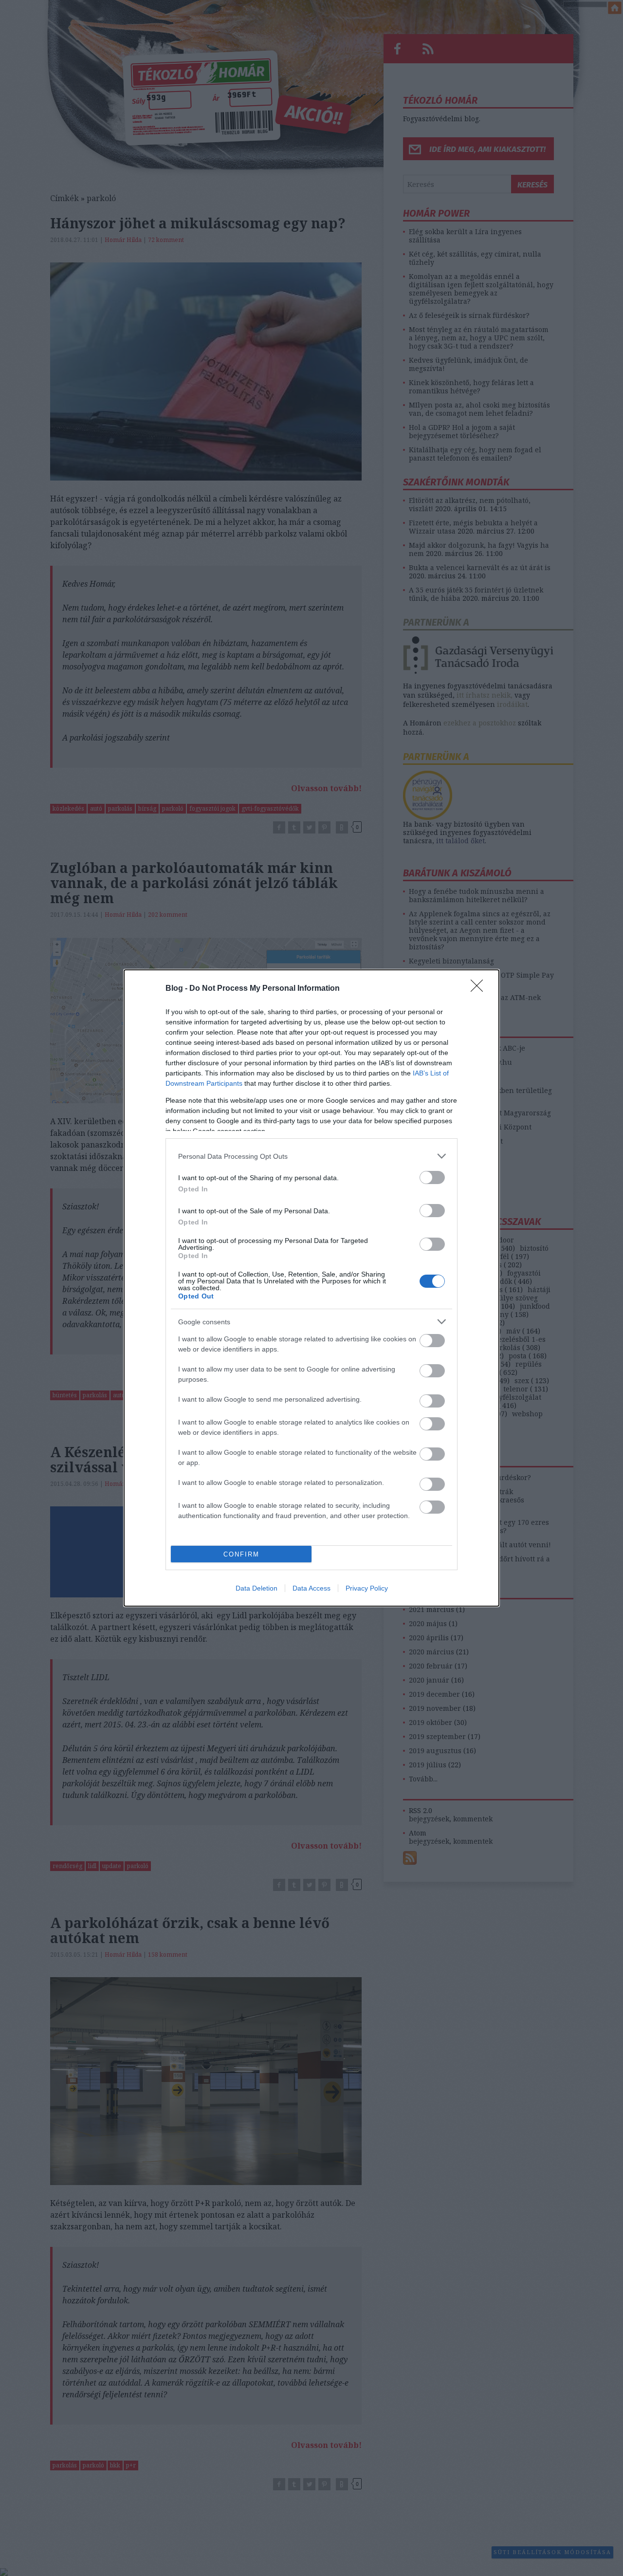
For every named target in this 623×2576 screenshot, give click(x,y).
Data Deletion (257, 1588)
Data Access (311, 1588)
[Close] (480, 989)
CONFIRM (241, 1554)
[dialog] (311, 1288)
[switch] (432, 1177)
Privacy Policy (367, 1588)
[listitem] (311, 1156)
